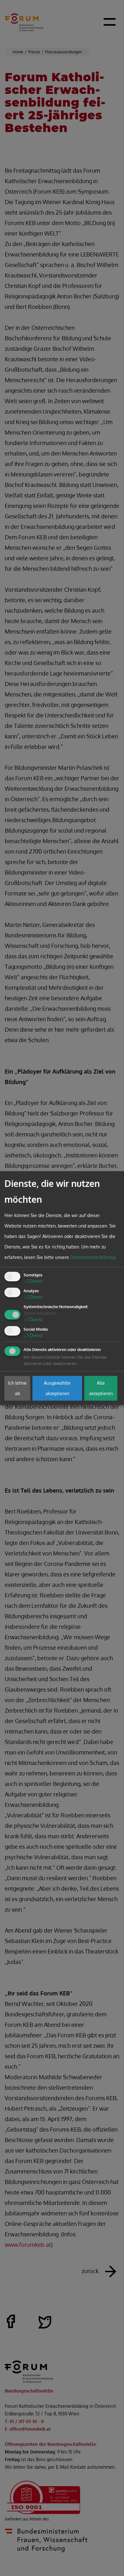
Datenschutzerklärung (93, 1258)
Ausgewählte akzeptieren (57, 1388)
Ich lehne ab (17, 1388)
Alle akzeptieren (101, 1388)
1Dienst (33, 1281)
